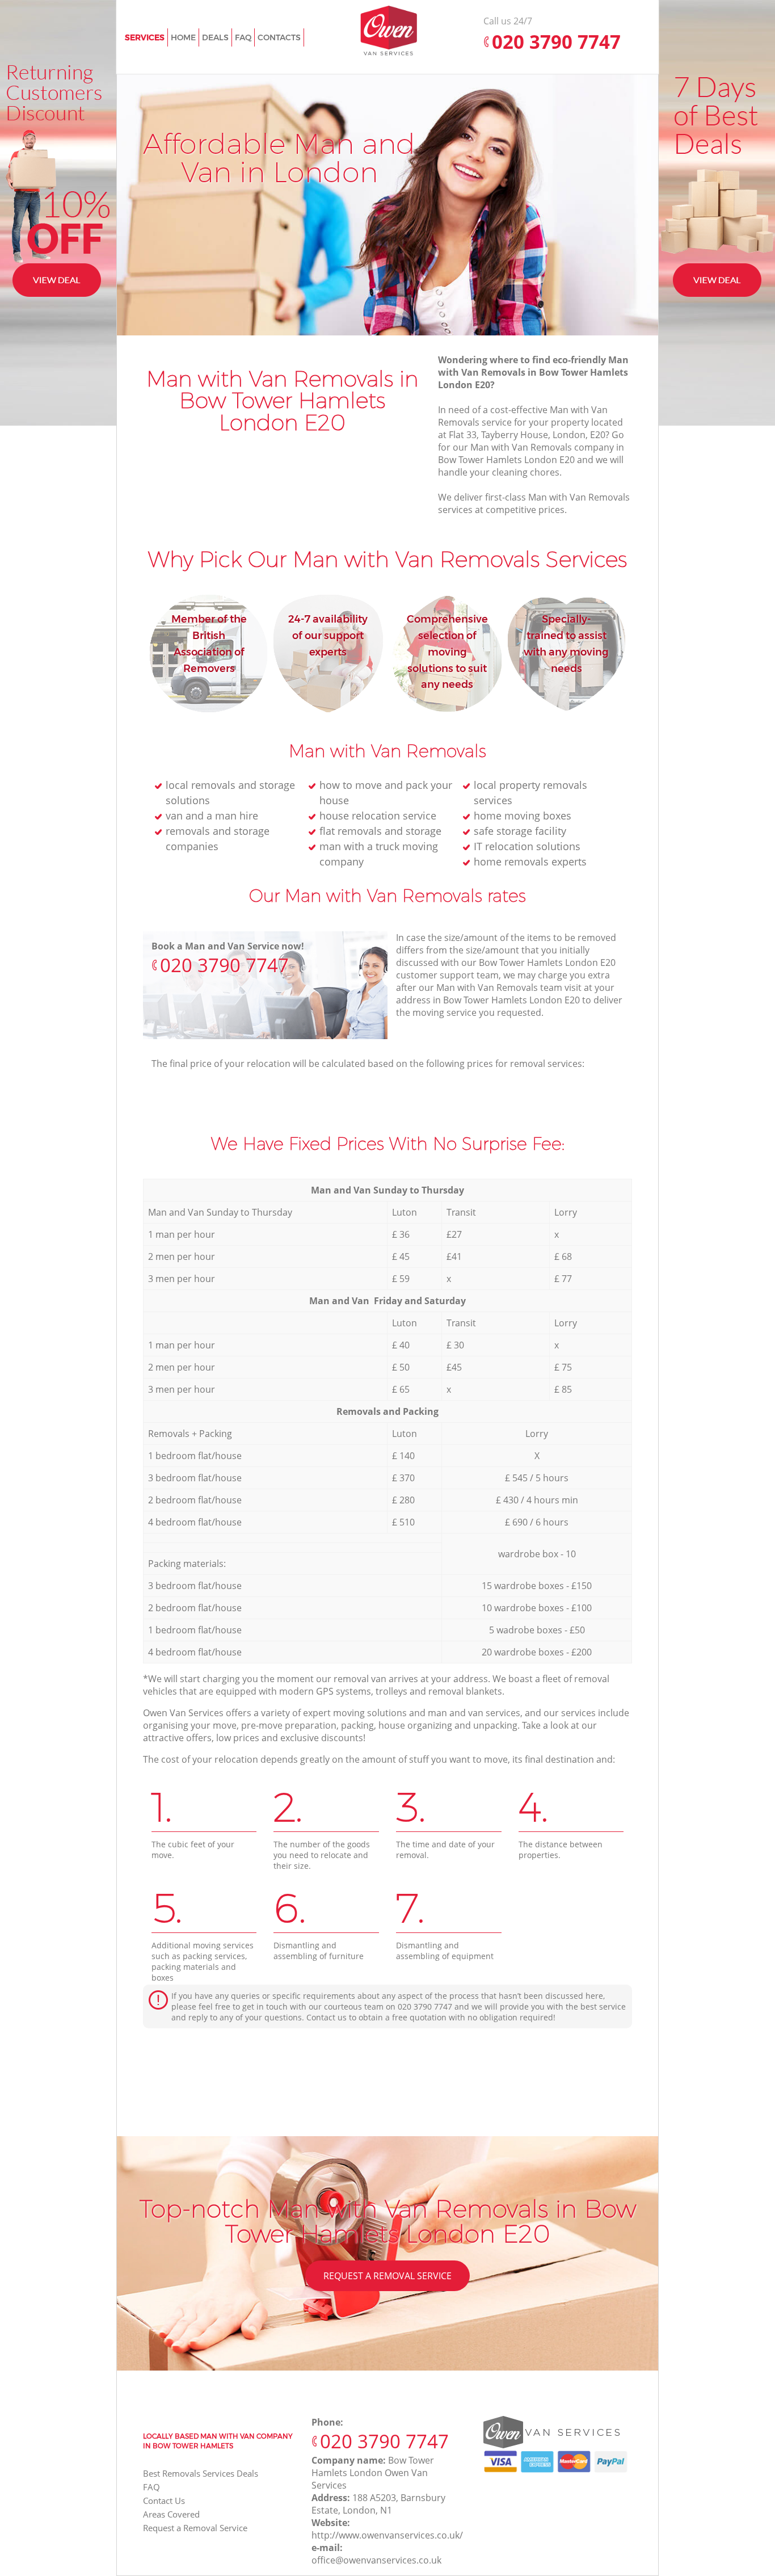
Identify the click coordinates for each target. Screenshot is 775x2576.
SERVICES (145, 37)
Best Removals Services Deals (201, 2473)
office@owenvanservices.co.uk (376, 2560)
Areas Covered (171, 2514)
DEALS (215, 37)
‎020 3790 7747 (224, 965)
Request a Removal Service (387, 2276)
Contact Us (164, 2501)
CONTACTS (279, 37)
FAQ (151, 2487)
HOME (183, 37)
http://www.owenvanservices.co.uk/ (387, 2535)
